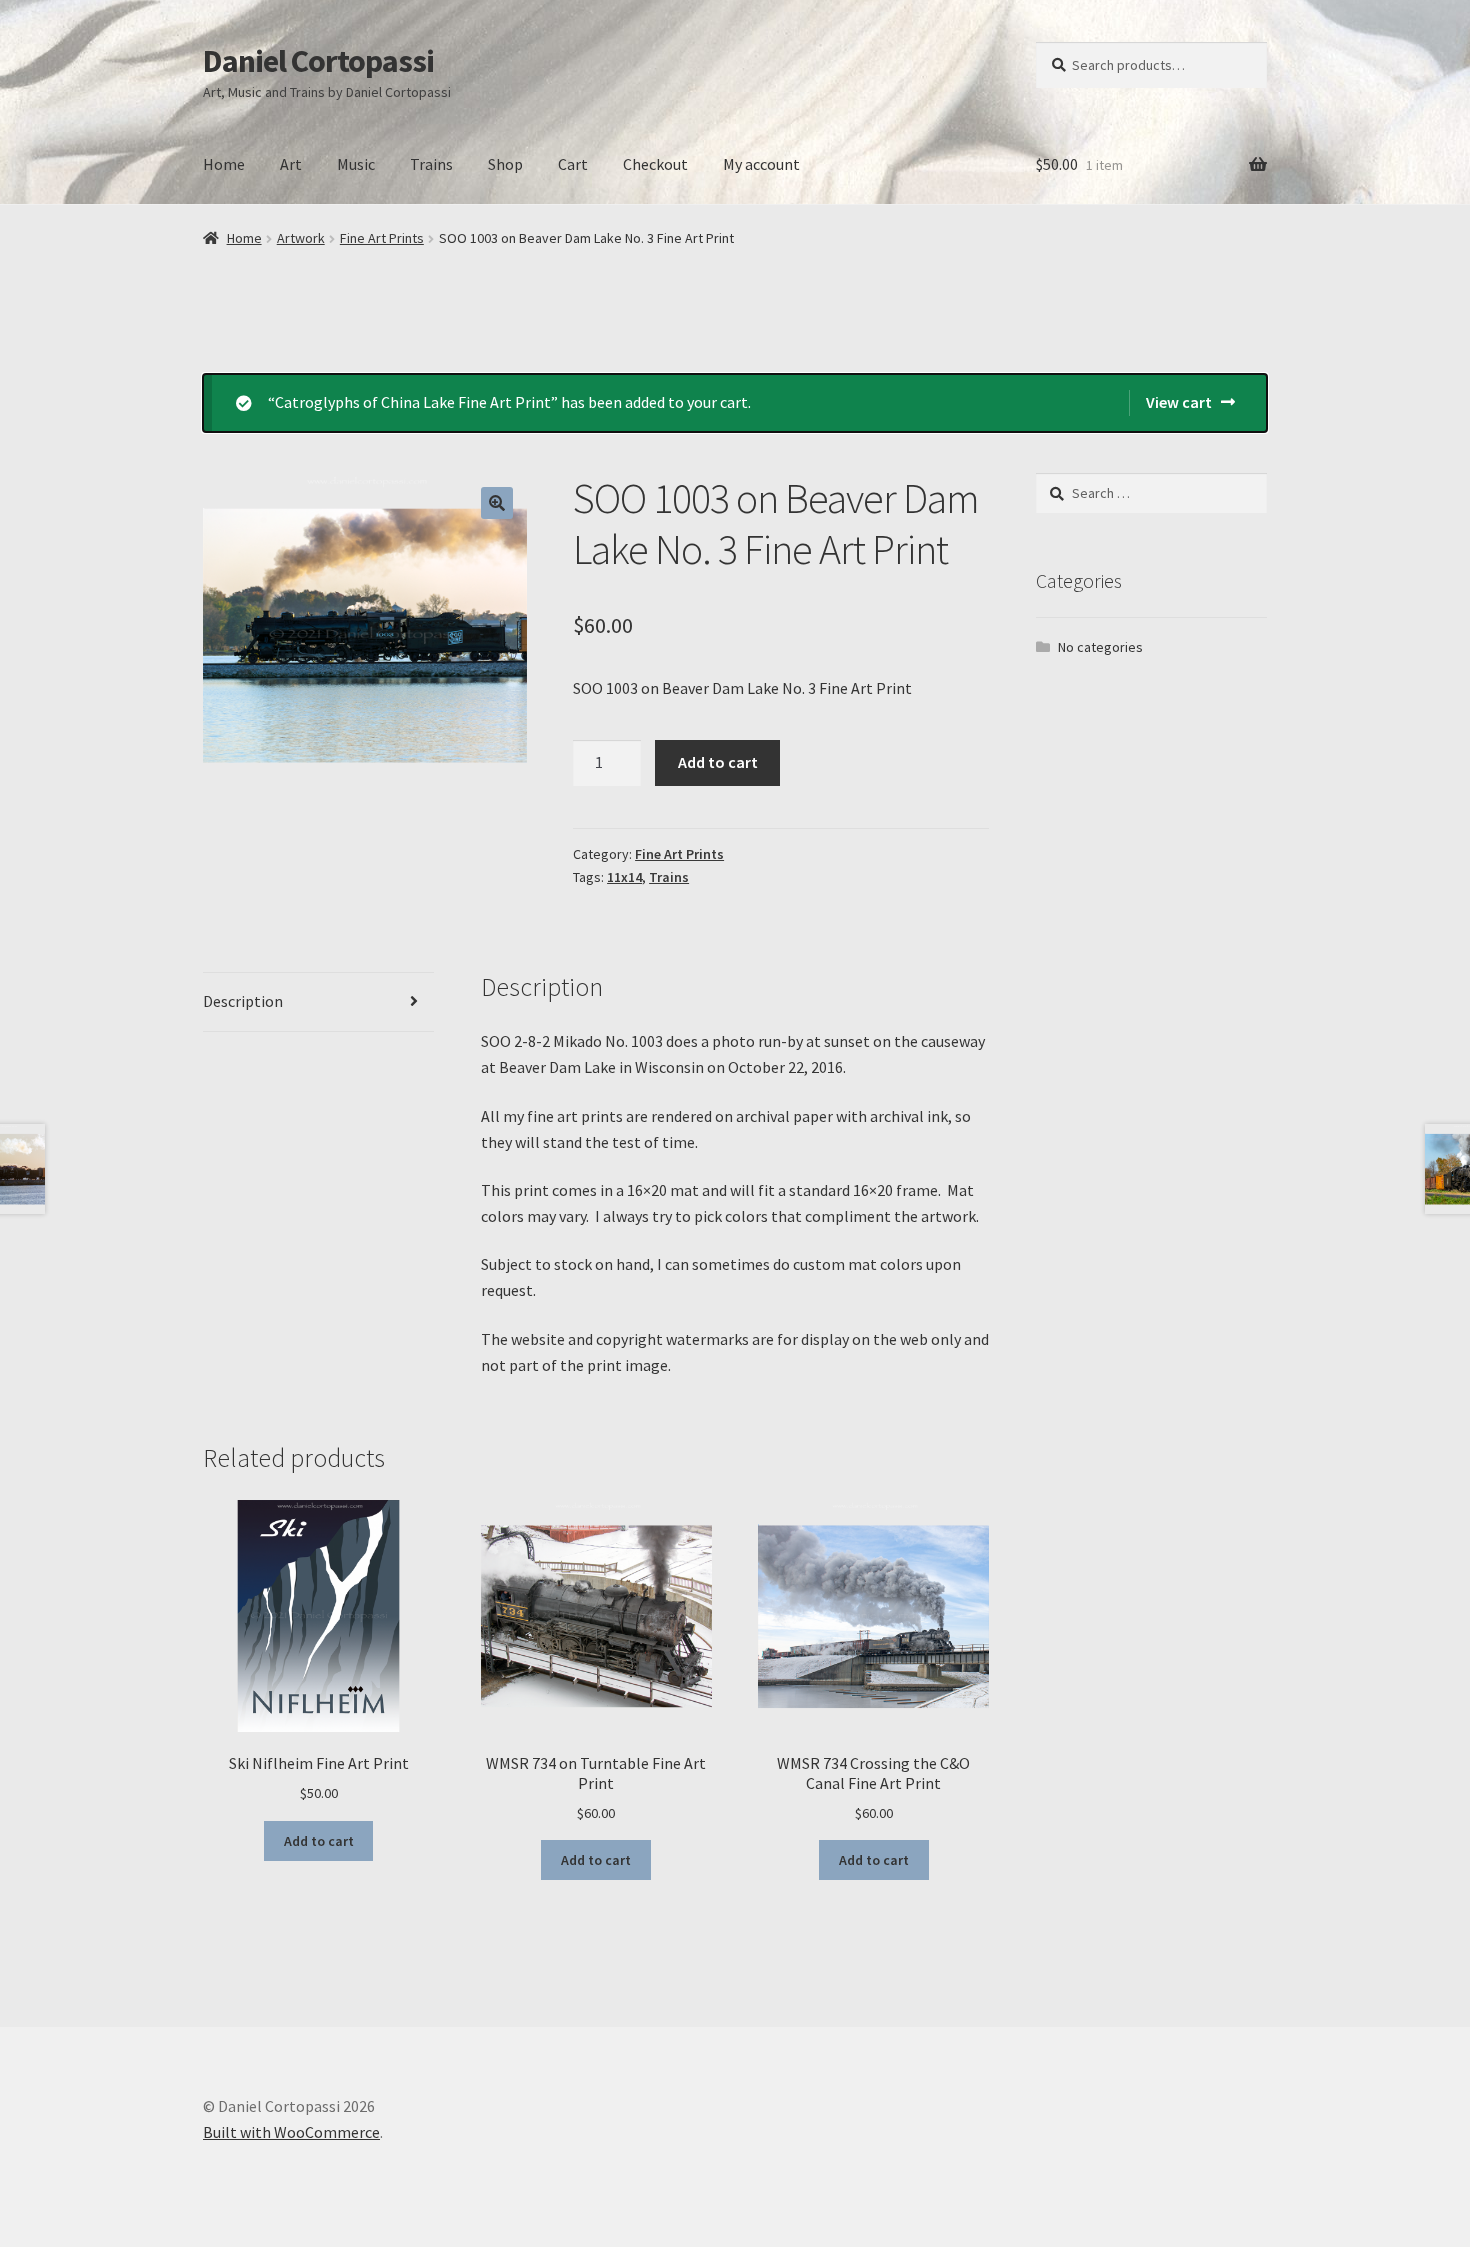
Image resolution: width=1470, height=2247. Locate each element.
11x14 (624, 877)
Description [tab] (243, 1001)
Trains (431, 164)
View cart (1179, 402)
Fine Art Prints (382, 238)
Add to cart (718, 762)
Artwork (301, 238)
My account (761, 164)
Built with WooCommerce (291, 2132)
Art (291, 164)
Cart (573, 164)
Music (356, 164)
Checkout (655, 164)
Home (224, 164)
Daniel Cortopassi (318, 61)
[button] (497, 503)
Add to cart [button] (319, 1841)
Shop (505, 164)
